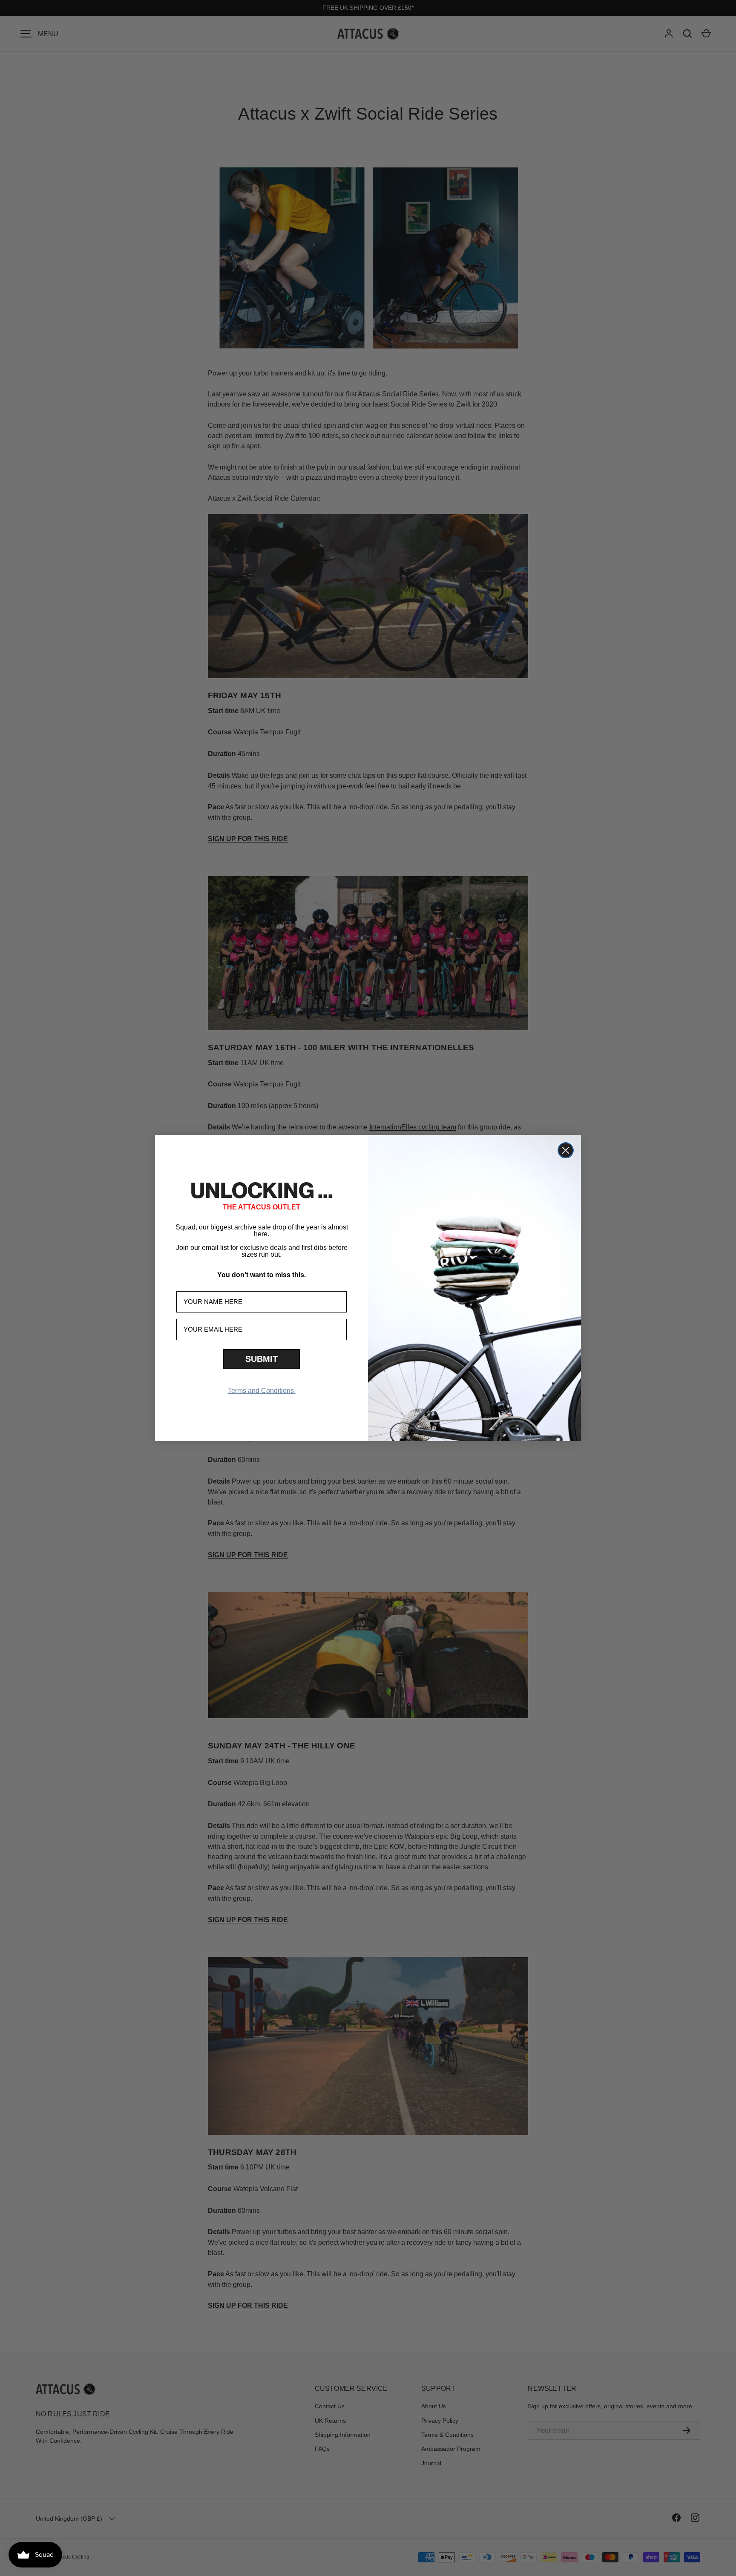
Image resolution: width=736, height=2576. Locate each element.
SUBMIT (262, 1359)
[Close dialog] (566, 1150)
